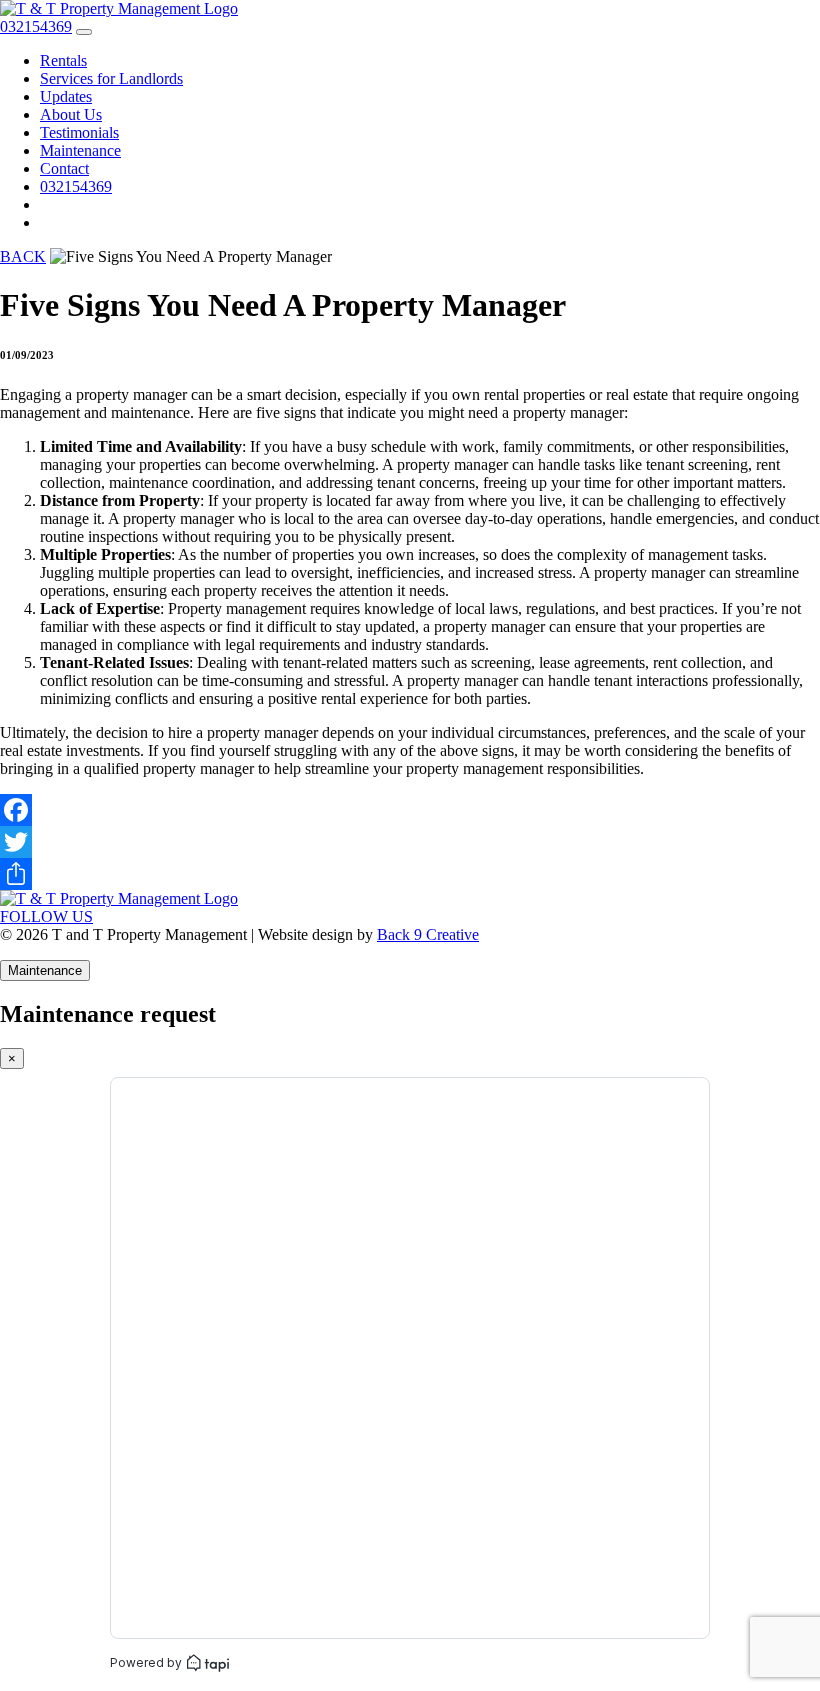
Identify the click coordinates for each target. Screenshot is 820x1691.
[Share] (410, 874)
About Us (71, 114)
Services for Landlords (111, 78)
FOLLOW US (46, 916)
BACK (23, 256)
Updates (66, 96)
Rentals (63, 60)
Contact (64, 168)
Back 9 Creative (428, 934)
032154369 (76, 186)
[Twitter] (410, 842)
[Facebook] (410, 810)
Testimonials (79, 132)
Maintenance (80, 150)
